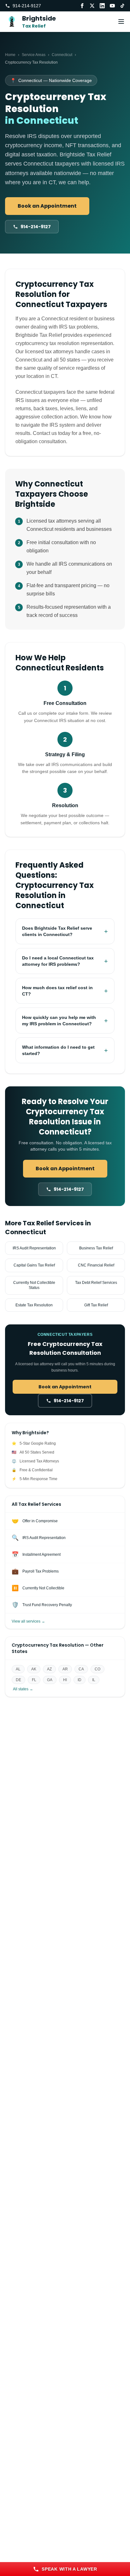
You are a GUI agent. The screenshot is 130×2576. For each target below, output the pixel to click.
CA (81, 1669)
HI (65, 1680)
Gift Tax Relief (96, 1305)
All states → (23, 1689)
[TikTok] (122, 6)
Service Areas (34, 55)
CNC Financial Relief (96, 1265)
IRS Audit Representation (34, 1248)
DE (18, 1680)
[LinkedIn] (102, 6)
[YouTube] (112, 6)
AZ (49, 1669)
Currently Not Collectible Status (34, 1285)
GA (50, 1680)
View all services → (28, 1621)
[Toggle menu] (121, 22)
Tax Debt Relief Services (96, 1283)
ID (80, 1680)
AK (34, 1669)
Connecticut (62, 55)
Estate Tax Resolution (34, 1305)
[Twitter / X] (92, 6)
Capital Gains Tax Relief (34, 1265)
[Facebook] (82, 6)
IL (94, 1680)
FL (34, 1680)
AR (65, 1669)
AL (18, 1669)
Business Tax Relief (96, 1248)
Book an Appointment (47, 206)
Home (10, 55)
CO (98, 1669)
